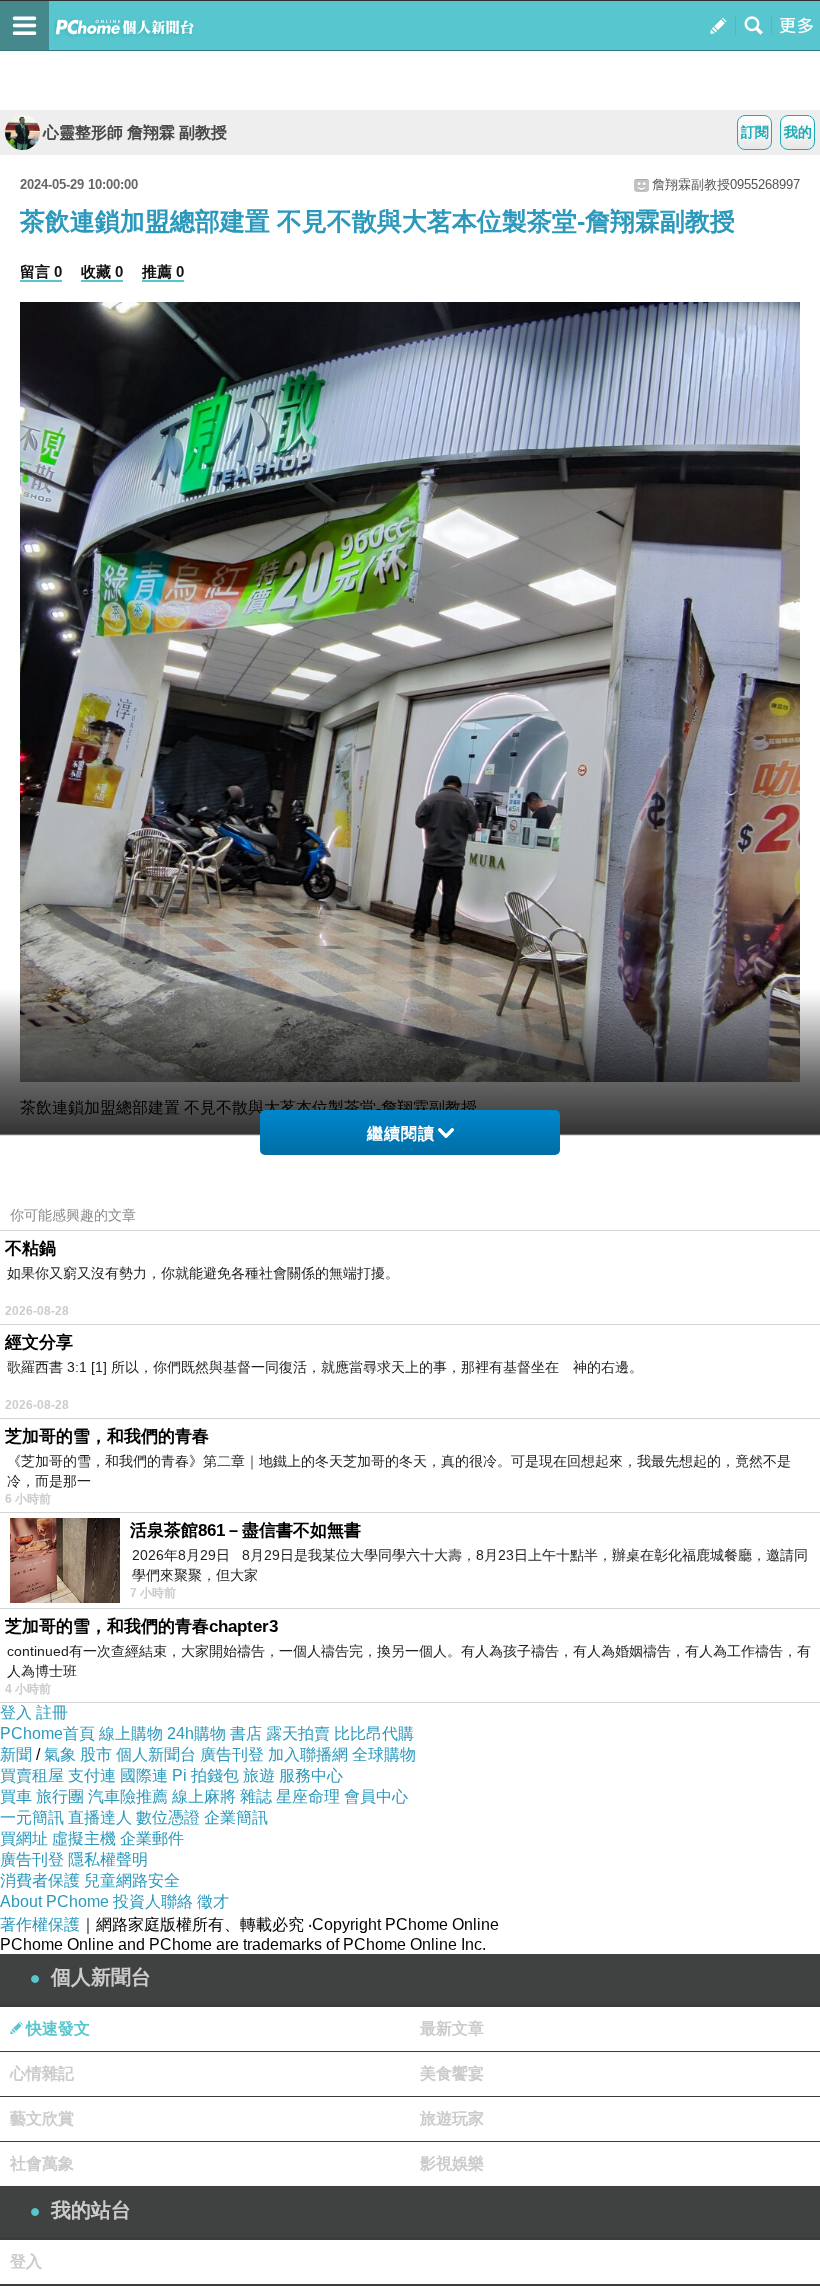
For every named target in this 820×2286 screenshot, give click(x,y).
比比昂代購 (374, 1733)
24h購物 (196, 1733)
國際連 (144, 1775)
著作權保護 (40, 1924)
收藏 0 (102, 271)
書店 (246, 1733)
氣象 (60, 1754)
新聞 (16, 1754)
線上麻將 (204, 1796)
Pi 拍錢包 (205, 1775)
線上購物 (131, 1733)
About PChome (54, 1901)
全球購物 (384, 1754)
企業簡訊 (236, 1817)
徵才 (213, 1901)
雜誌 (256, 1796)
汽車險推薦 (128, 1796)
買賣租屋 (32, 1775)
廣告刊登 (232, 1754)
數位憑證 (168, 1817)
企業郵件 (152, 1838)
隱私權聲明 (108, 1859)
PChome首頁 (47, 1733)
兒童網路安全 (132, 1880)
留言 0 (41, 271)
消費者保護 (40, 1880)
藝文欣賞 (42, 2118)
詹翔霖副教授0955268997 (726, 184)
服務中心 (311, 1775)
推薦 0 (163, 271)
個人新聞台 (156, 1754)
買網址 (24, 1838)
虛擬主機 (84, 1838)
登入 (16, 1712)
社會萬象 (42, 2163)
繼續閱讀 (401, 1133)
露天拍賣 (298, 1733)
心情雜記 (42, 2073)
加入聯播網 (308, 1754)
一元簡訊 (32, 1817)
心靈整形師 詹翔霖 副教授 (135, 132)
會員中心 (376, 1796)
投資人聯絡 (153, 1901)
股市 (96, 1754)
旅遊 (259, 1775)
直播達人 (100, 1817)
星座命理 (308, 1796)
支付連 (92, 1775)
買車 (16, 1796)
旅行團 (60, 1796)
